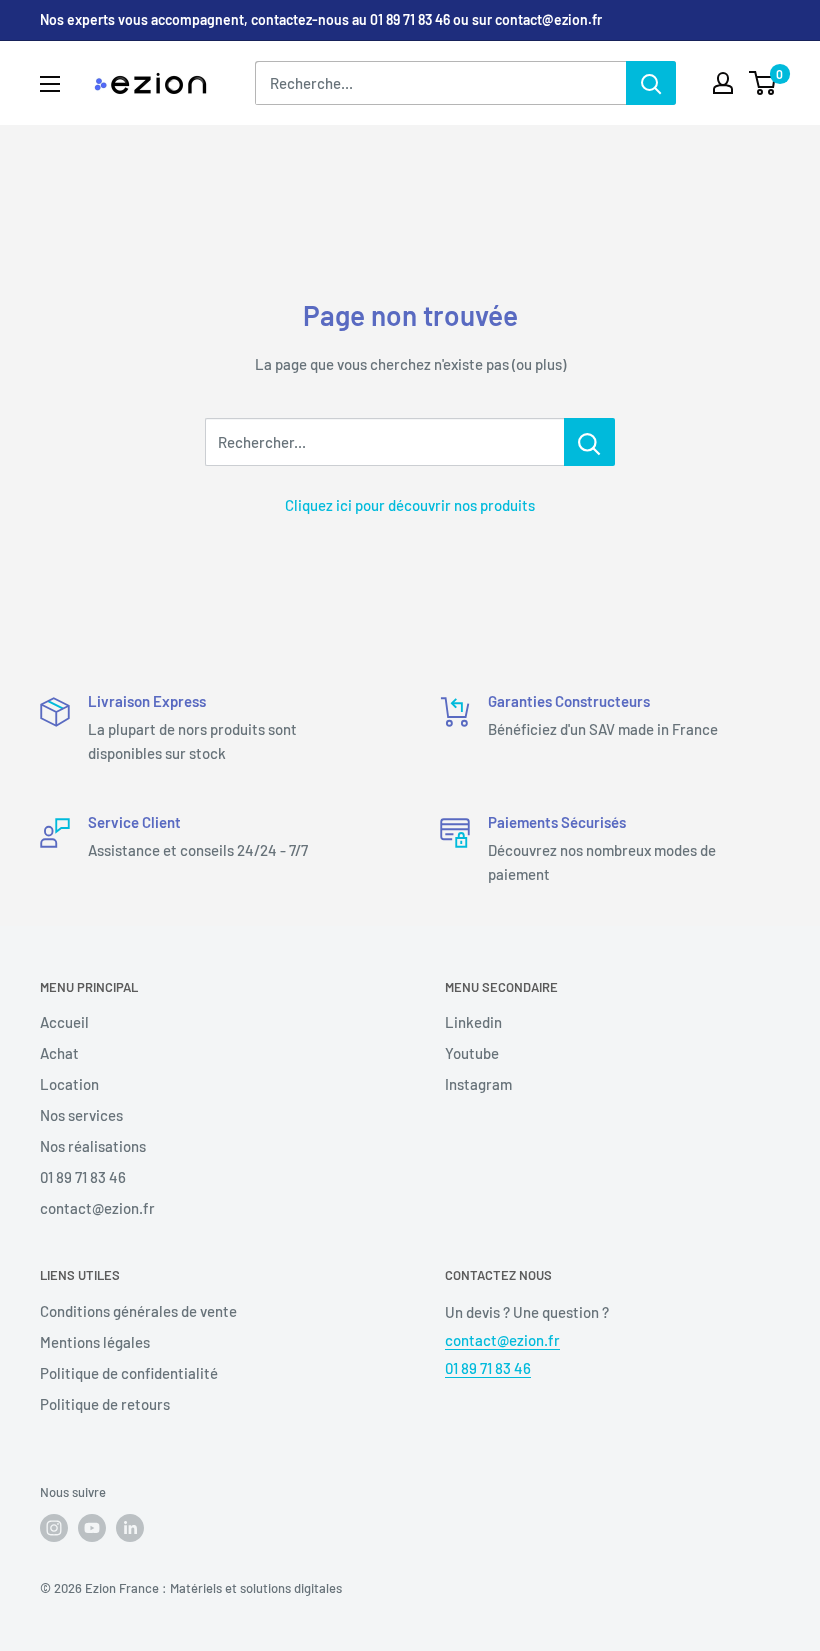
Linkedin (473, 1022)
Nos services (81, 1115)
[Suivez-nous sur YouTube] (92, 1528)
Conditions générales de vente (138, 1311)
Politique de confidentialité (129, 1373)
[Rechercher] (651, 83)
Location (69, 1084)
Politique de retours (105, 1404)
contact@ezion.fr (97, 1208)
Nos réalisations (93, 1146)
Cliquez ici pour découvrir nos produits (410, 505)
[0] (763, 83)
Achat (59, 1053)
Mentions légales (95, 1342)
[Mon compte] (723, 83)
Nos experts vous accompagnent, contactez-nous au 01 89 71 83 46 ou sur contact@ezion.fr (321, 19)
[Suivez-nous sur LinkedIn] (130, 1528)
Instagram (478, 1084)
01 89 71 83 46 (83, 1177)
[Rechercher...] (589, 442)
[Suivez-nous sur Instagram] (54, 1528)
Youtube (472, 1053)
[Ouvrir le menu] (50, 84)
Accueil (64, 1022)
